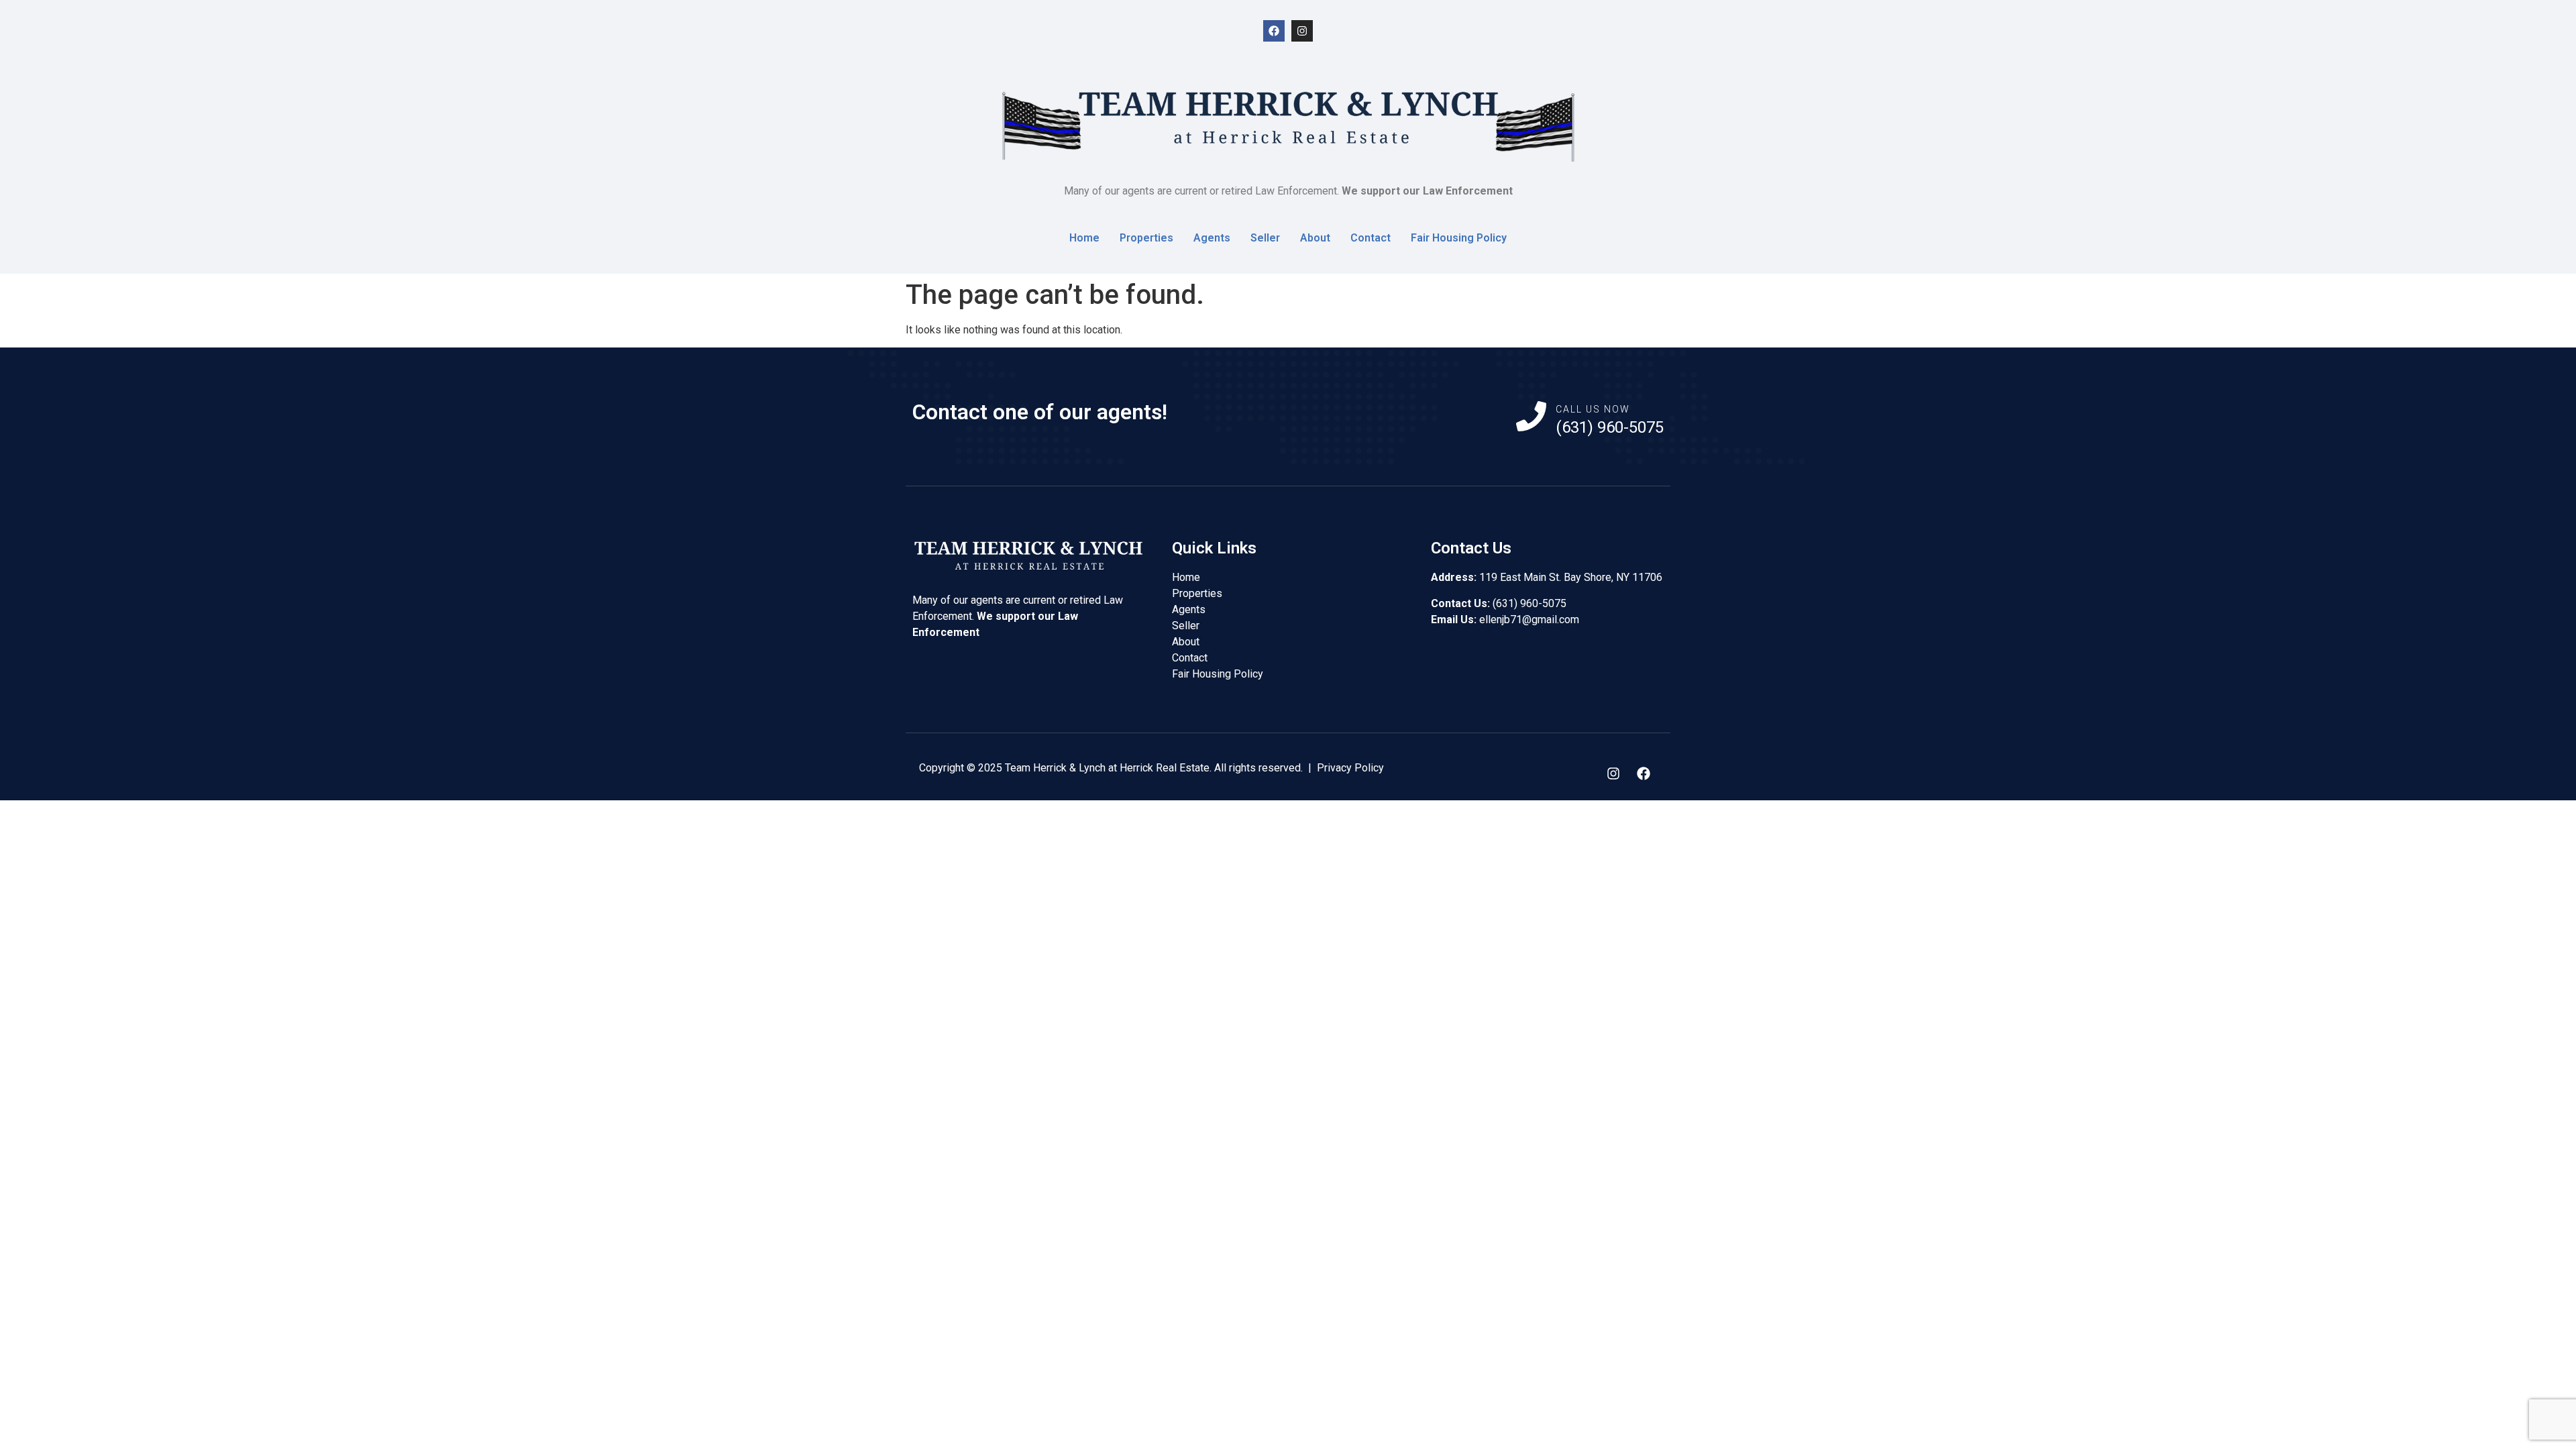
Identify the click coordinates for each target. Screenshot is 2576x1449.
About (1315, 238)
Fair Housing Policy (1459, 238)
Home (1084, 238)
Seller (1265, 238)
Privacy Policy (1350, 768)
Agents (1212, 238)
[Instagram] (1302, 31)
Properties (1146, 238)
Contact (1371, 238)
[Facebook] (1274, 31)
